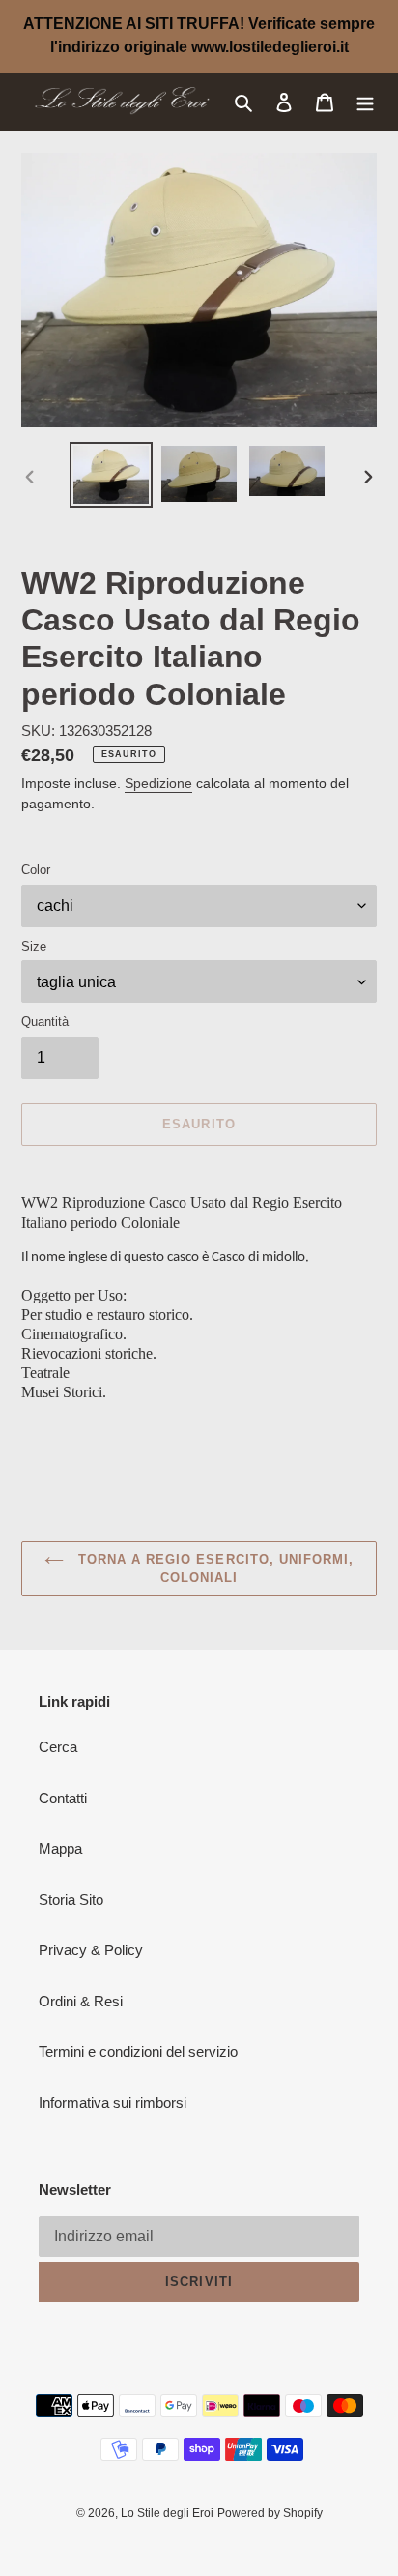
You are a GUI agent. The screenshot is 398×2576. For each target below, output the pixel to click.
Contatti (63, 1798)
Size (34, 946)
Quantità (45, 1022)
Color (36, 870)
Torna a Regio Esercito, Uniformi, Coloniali (213, 1569)
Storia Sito (71, 1900)
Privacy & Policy (91, 1950)
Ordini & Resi (81, 2001)
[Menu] (365, 102)
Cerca (58, 1747)
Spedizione (158, 783)
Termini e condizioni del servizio (138, 2051)
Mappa (60, 1848)
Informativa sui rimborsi (113, 2103)
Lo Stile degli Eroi (167, 2513)
